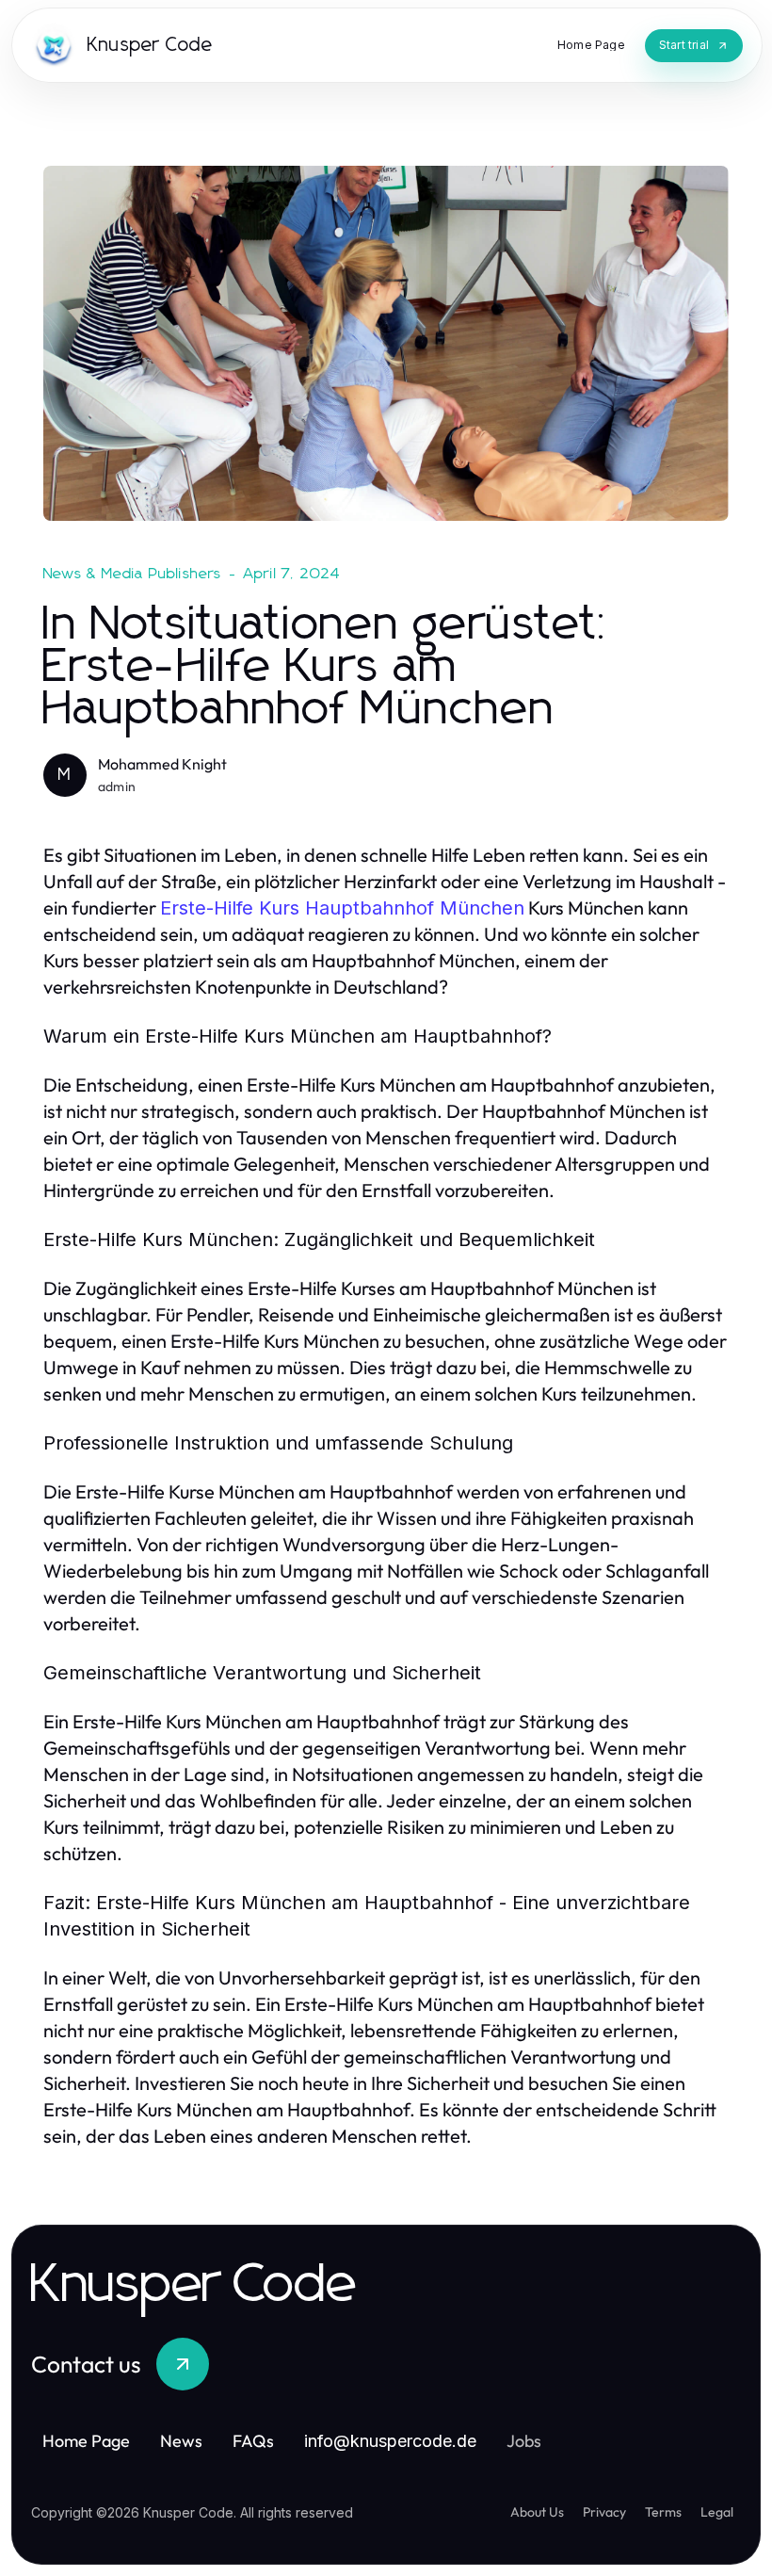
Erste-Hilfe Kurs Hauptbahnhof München (342, 908)
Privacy (604, 2512)
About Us (537, 2512)
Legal (717, 2512)
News (181, 2441)
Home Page (86, 2441)
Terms (663, 2512)
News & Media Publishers (133, 574)
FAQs (253, 2441)
